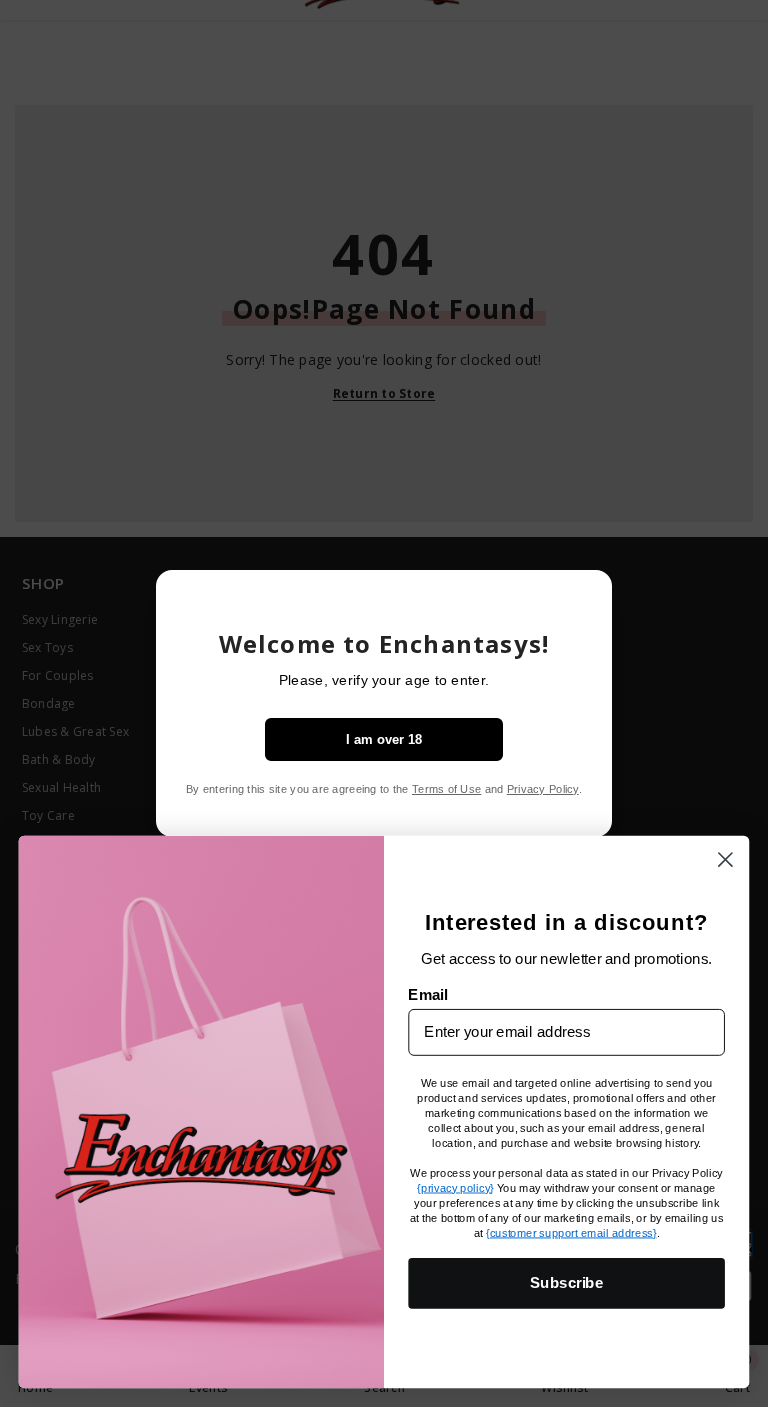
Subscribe (566, 1282)
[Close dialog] (725, 859)
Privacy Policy (543, 789)
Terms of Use (446, 789)
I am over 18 (384, 739)
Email (427, 994)
